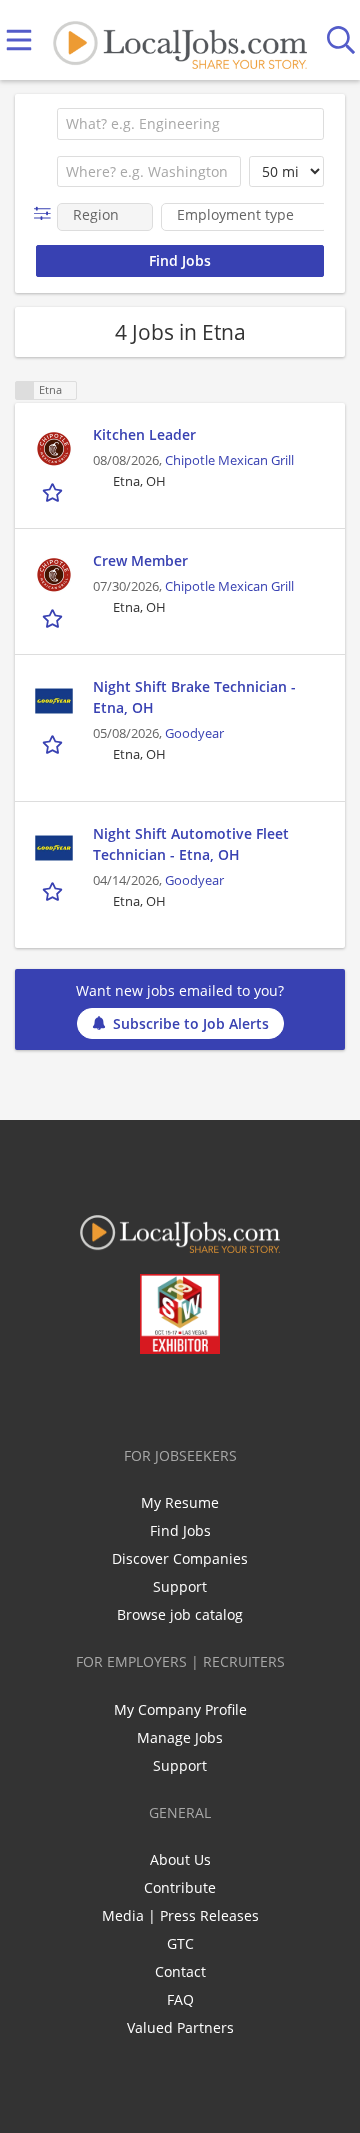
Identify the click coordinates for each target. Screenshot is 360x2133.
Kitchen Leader (144, 434)
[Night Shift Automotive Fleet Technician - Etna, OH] (54, 848)
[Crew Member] (54, 575)
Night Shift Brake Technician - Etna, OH (194, 697)
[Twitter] (134, 1396)
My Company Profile (180, 1709)
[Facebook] (101, 1396)
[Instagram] (233, 1396)
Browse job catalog (180, 1614)
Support (180, 1586)
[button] (46, 213)
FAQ (180, 1999)
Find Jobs (180, 1530)
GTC (180, 1943)
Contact (180, 1971)
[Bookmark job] (54, 492)
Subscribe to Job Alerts (191, 1023)
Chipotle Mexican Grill (229, 460)
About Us (180, 1859)
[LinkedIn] (167, 1396)
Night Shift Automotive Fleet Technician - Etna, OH (191, 844)
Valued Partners (180, 2027)
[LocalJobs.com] (180, 40)
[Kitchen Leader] (54, 449)
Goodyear (194, 733)
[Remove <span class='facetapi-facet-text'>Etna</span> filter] (25, 390)
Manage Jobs (180, 1737)
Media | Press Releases (180, 1915)
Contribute (180, 1887)
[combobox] (190, 124)
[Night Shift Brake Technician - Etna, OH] (54, 701)
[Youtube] (200, 1396)
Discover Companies (180, 1558)
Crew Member (140, 560)
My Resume (180, 1502)
